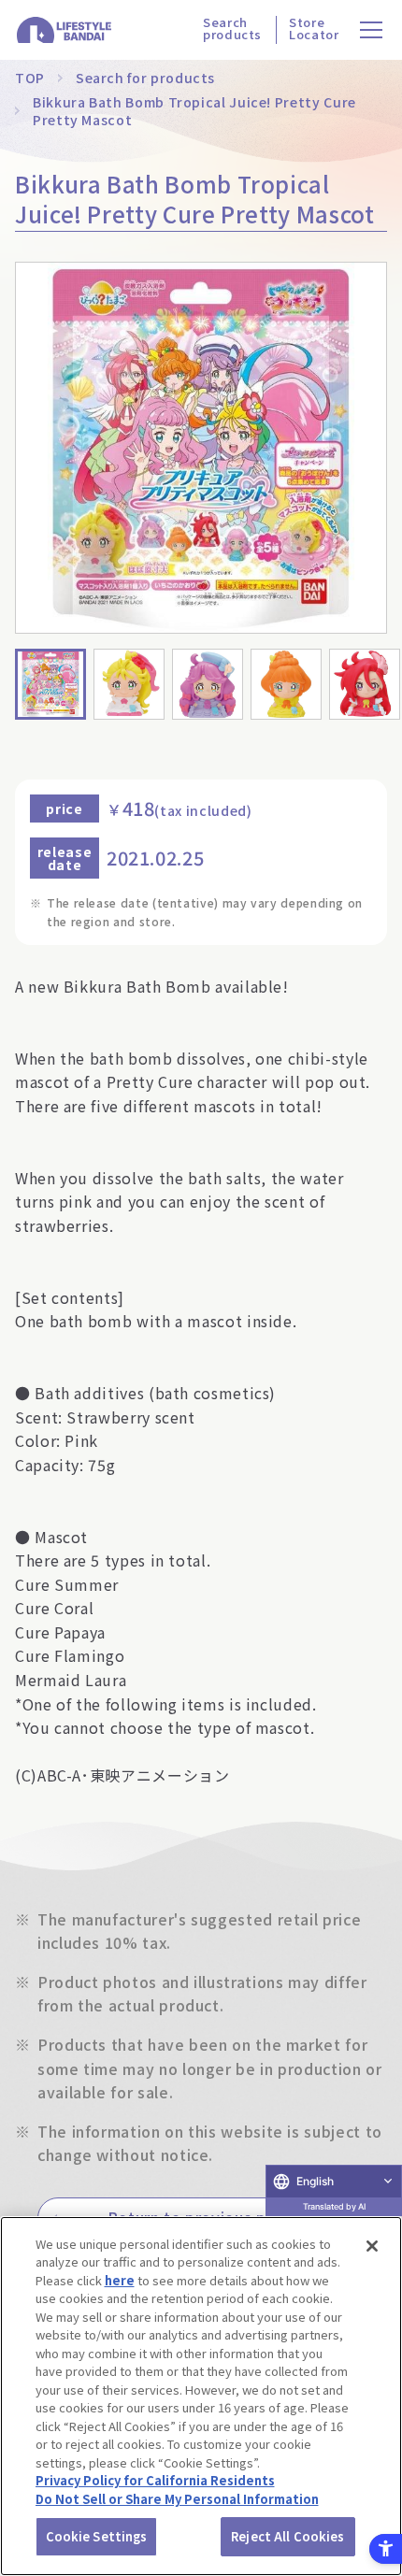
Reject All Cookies (287, 2536)
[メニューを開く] (372, 30)
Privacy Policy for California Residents (155, 2480)
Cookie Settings (97, 2536)
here (120, 2280)
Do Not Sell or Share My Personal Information (177, 2499)
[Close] (372, 2246)
